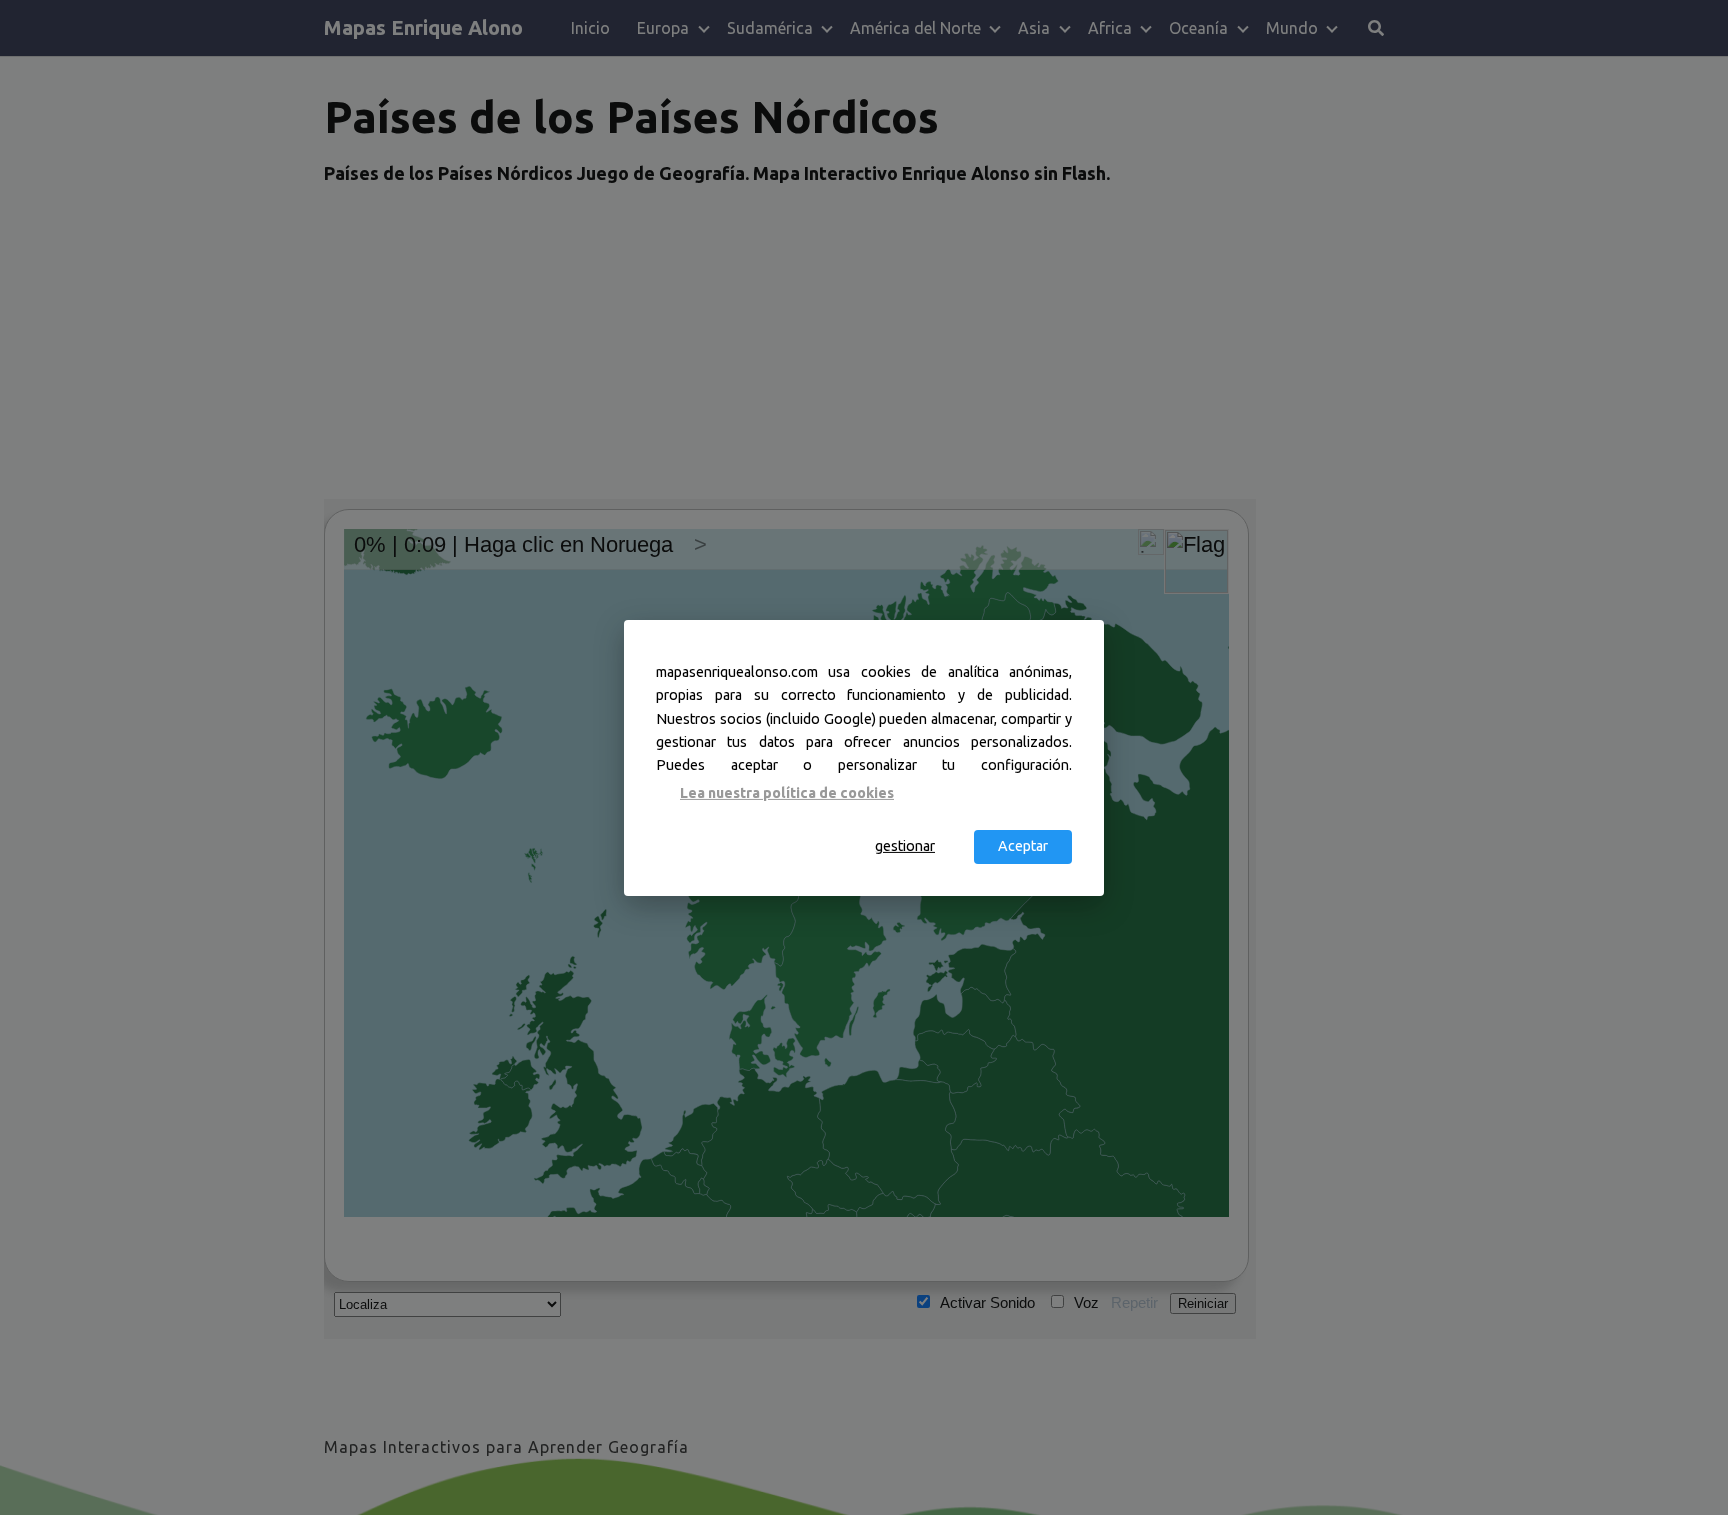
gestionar (905, 846)
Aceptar (1023, 846)
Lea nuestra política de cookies (787, 793)
